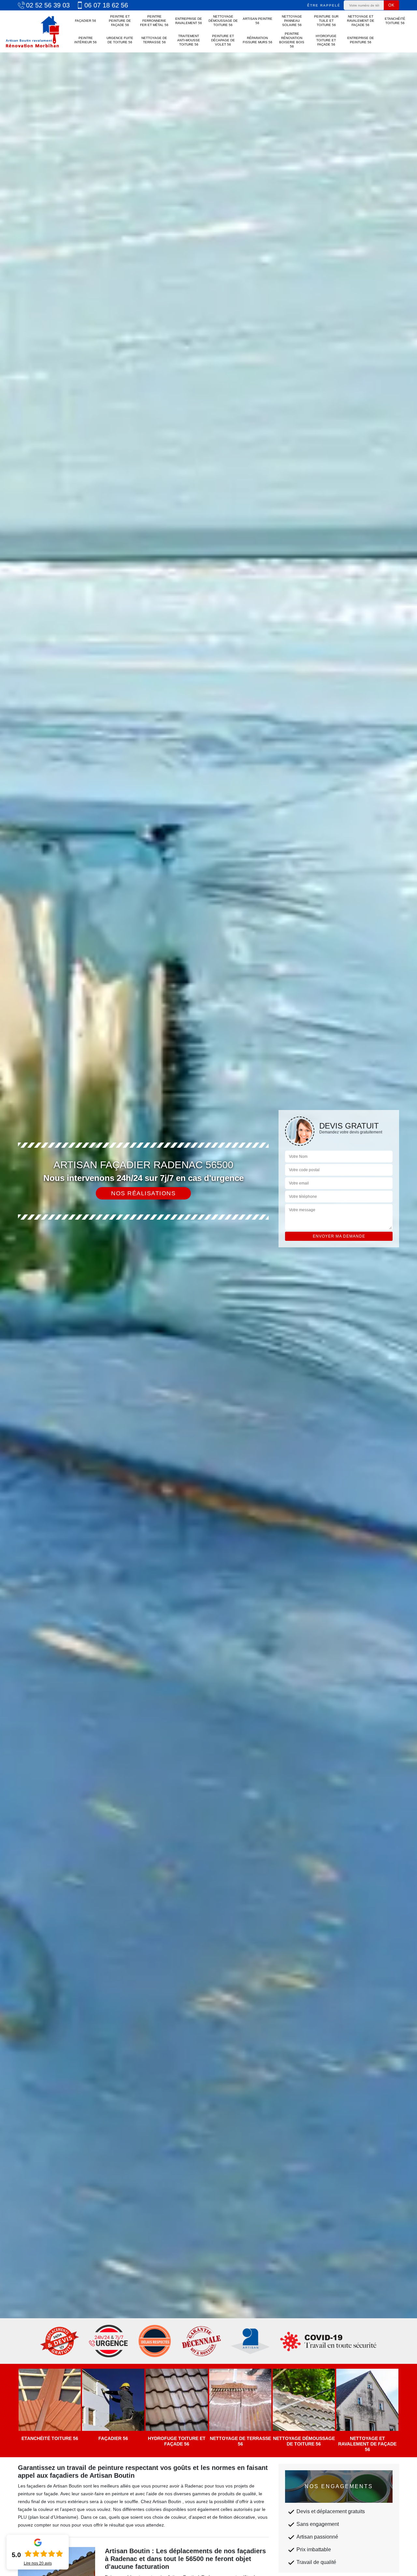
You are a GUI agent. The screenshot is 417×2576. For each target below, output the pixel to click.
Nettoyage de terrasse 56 (154, 40)
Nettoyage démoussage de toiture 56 (223, 21)
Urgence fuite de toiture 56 (120, 40)
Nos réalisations (143, 1193)
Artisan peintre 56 (258, 21)
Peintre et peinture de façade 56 (120, 21)
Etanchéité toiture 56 (395, 21)
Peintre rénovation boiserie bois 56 (292, 40)
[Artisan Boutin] (33, 31)
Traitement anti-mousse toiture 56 (189, 40)
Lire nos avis (38, 2563)
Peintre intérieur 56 (86, 40)
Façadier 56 (86, 21)
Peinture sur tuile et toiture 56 (326, 21)
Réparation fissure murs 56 (258, 40)
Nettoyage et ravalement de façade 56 (361, 21)
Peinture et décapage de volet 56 (223, 40)
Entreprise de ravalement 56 (189, 21)
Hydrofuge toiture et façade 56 (326, 40)
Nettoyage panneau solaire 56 (292, 21)
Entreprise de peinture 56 (361, 40)
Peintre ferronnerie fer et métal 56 (154, 21)
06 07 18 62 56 (106, 5)
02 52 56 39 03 (48, 5)
